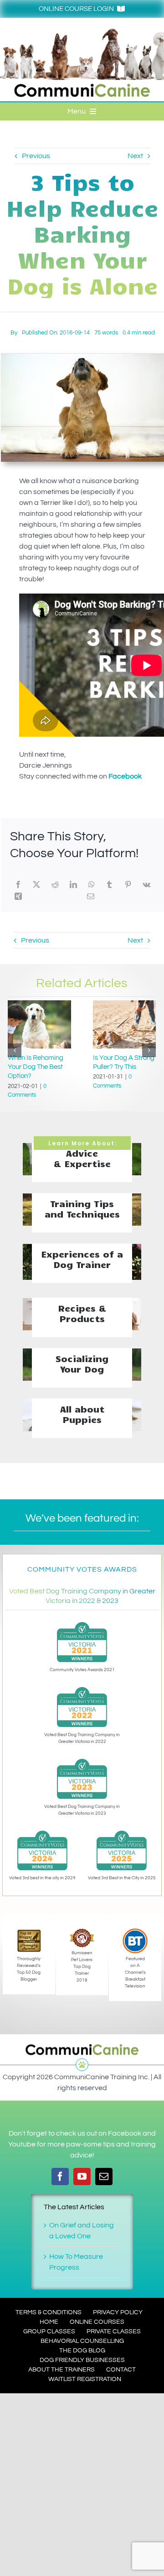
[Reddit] (55, 884)
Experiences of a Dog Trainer (82, 1259)
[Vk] (146, 884)
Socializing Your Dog (82, 1363)
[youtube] (82, 2177)
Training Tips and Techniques (82, 1208)
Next (135, 156)
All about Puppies (82, 1414)
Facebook (125, 776)
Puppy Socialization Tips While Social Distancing (122, 1067)
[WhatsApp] (92, 884)
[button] (15, 1050)
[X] (36, 884)
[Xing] (18, 896)
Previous (36, 156)
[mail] (104, 2177)
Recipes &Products (82, 1313)
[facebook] (60, 2177)
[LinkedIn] (73, 884)
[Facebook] (18, 884)
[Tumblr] (109, 884)
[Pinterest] (128, 884)
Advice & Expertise (82, 1158)
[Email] (91, 896)
